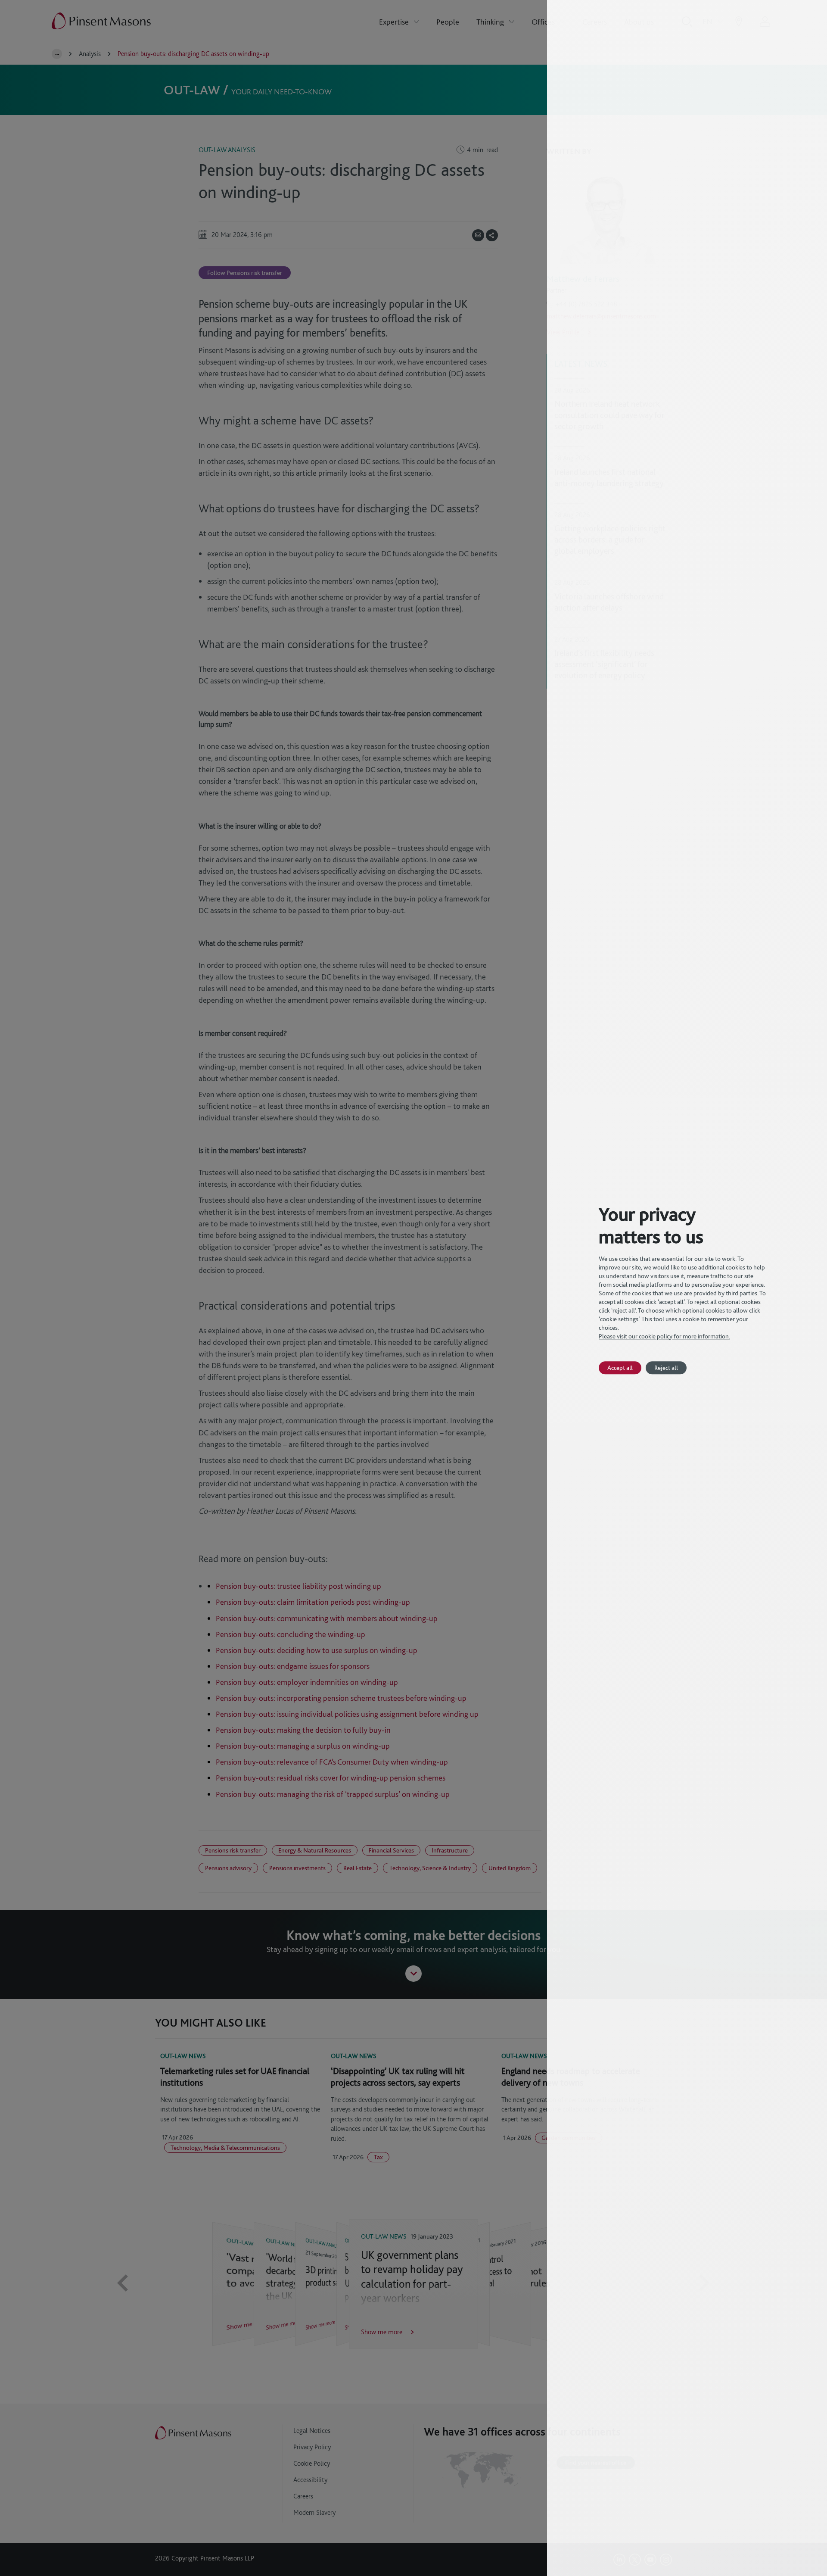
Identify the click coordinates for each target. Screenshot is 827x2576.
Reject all (666, 1368)
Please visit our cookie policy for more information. (664, 1336)
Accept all (620, 1368)
